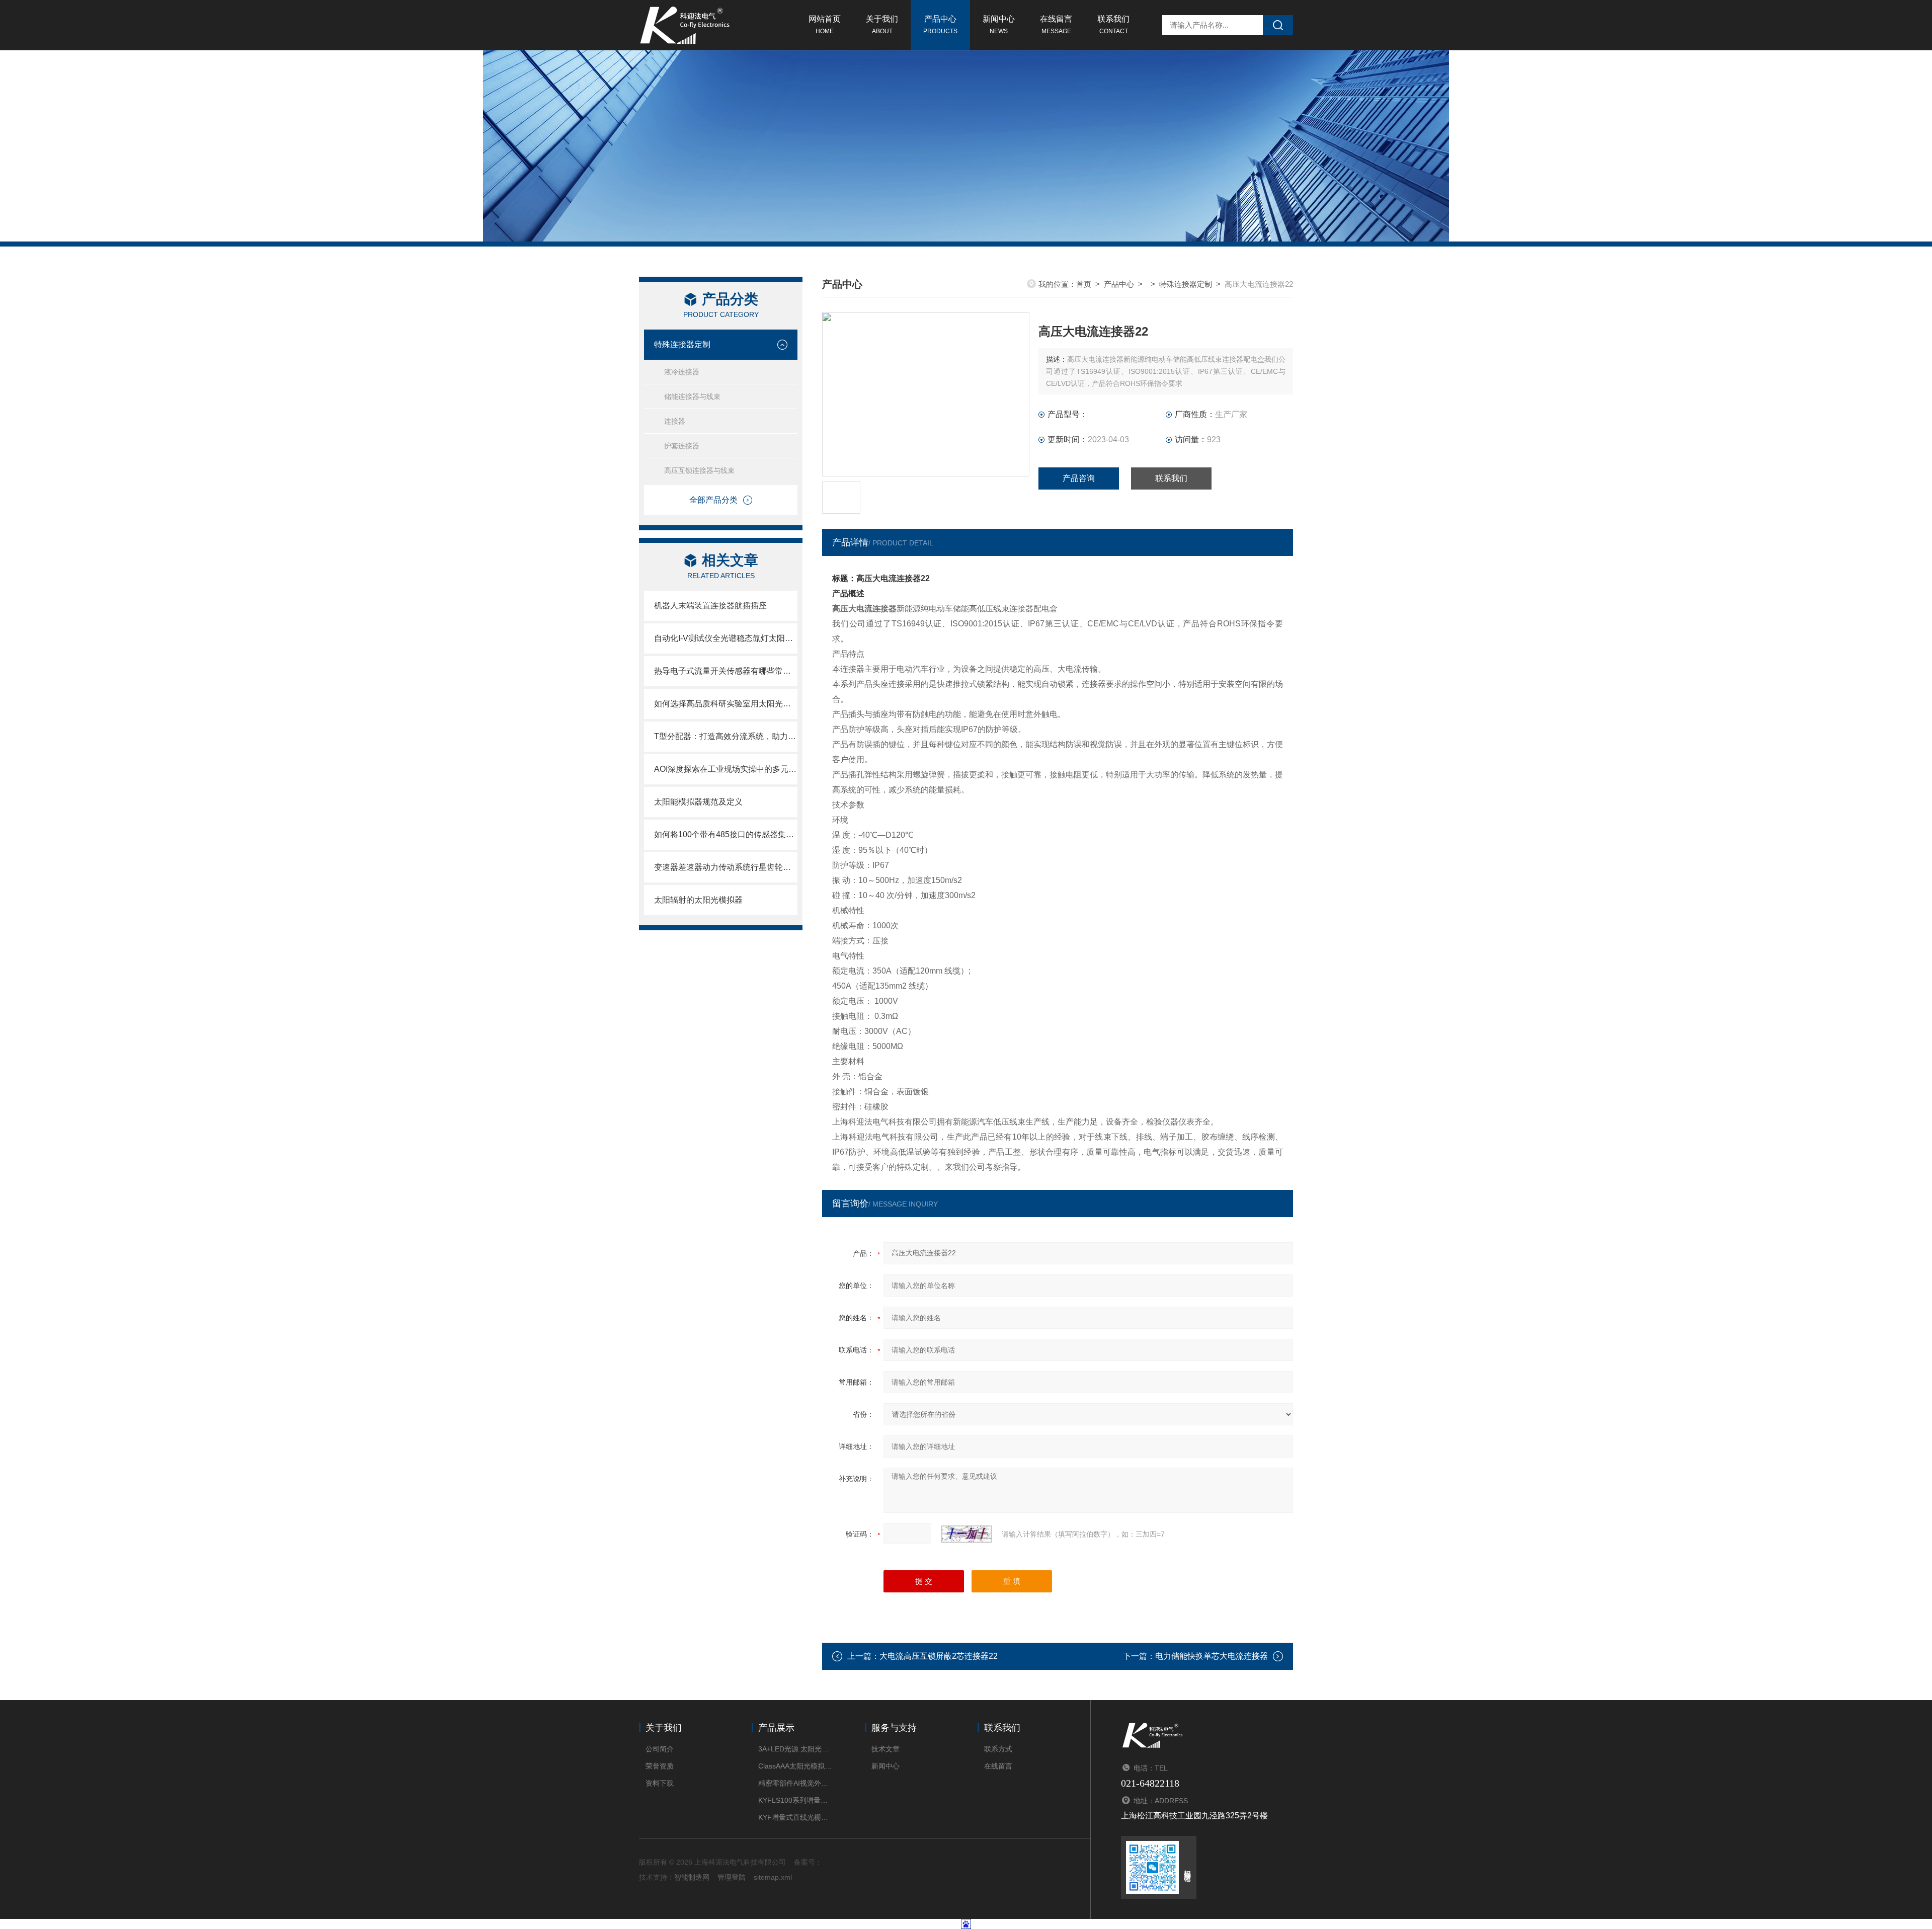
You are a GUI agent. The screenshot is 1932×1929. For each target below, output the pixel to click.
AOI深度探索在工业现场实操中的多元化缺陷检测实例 (726, 769)
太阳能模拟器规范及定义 (698, 802)
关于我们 (882, 25)
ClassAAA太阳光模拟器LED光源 (796, 1766)
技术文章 (886, 1749)
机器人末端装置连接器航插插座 (710, 606)
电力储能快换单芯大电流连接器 (1212, 1656)
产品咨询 (1079, 478)
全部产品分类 (713, 500)
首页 (1084, 284)
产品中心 (940, 25)
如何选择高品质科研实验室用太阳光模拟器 (726, 704)
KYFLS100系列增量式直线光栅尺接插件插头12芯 (796, 1800)
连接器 (675, 421)
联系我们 (1113, 25)
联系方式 (998, 1749)
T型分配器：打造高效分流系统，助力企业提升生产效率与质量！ (726, 736)
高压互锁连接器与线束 (699, 470)
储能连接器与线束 (692, 396)
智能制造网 (692, 1877)
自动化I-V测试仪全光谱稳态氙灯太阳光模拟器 (726, 638)
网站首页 (825, 25)
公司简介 (660, 1749)
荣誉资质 (660, 1766)
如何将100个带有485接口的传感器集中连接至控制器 (726, 834)
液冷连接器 (682, 372)
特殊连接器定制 (682, 344)
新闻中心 (999, 25)
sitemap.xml (773, 1877)
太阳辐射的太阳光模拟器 (698, 900)
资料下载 (660, 1783)
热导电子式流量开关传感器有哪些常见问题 (726, 671)
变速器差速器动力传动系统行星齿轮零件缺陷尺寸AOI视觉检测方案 (726, 867)
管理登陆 (732, 1877)
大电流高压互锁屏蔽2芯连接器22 (939, 1656)
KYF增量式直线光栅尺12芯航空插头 (796, 1817)
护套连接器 (682, 446)
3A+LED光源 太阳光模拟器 (796, 1749)
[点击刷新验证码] (967, 1534)
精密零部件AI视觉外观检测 (796, 1783)
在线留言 (1056, 25)
